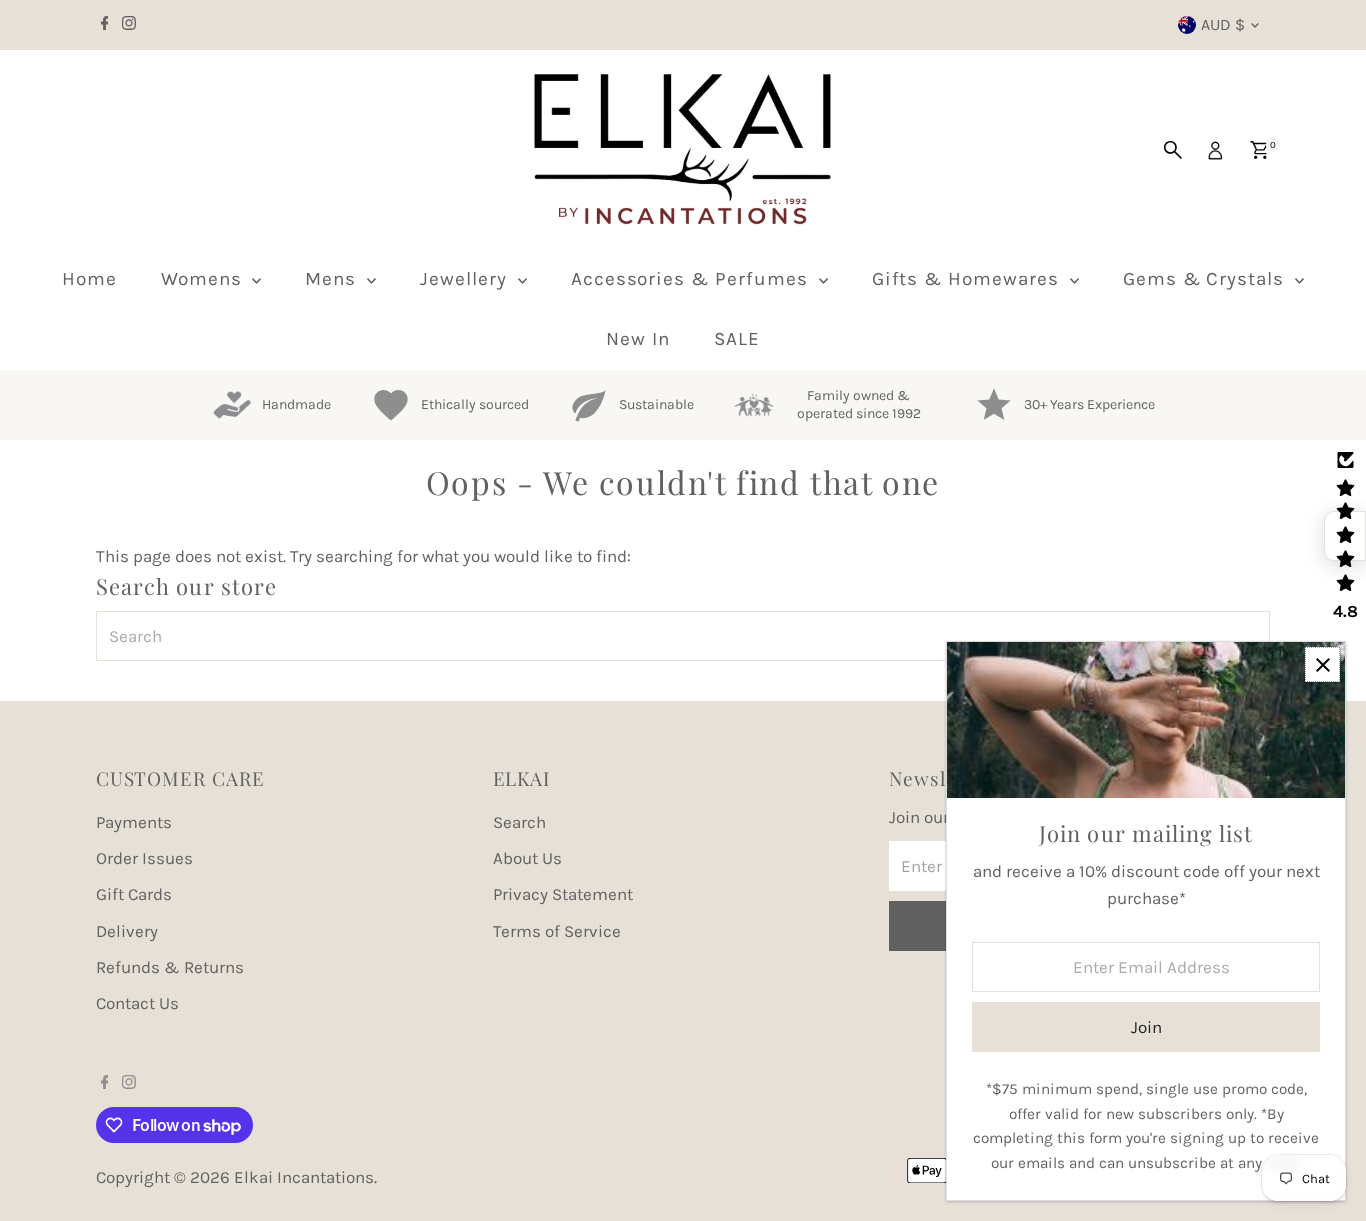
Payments (134, 822)
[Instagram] (129, 25)
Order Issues (144, 858)
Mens (333, 279)
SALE (737, 339)
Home (89, 279)
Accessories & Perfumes (692, 279)
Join (1146, 1027)
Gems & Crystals (1206, 279)
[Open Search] (1173, 150)
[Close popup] (1322, 664)
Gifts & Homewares (968, 279)
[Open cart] (1259, 150)
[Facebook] (105, 25)
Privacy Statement (563, 894)
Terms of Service (557, 931)
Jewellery (466, 279)
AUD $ (1223, 24)
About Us (527, 858)
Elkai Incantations (304, 1177)
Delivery (127, 931)
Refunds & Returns (170, 967)
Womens (204, 279)
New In (638, 339)
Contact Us (137, 1003)
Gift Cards (134, 894)
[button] (1345, 536)
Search (519, 822)
